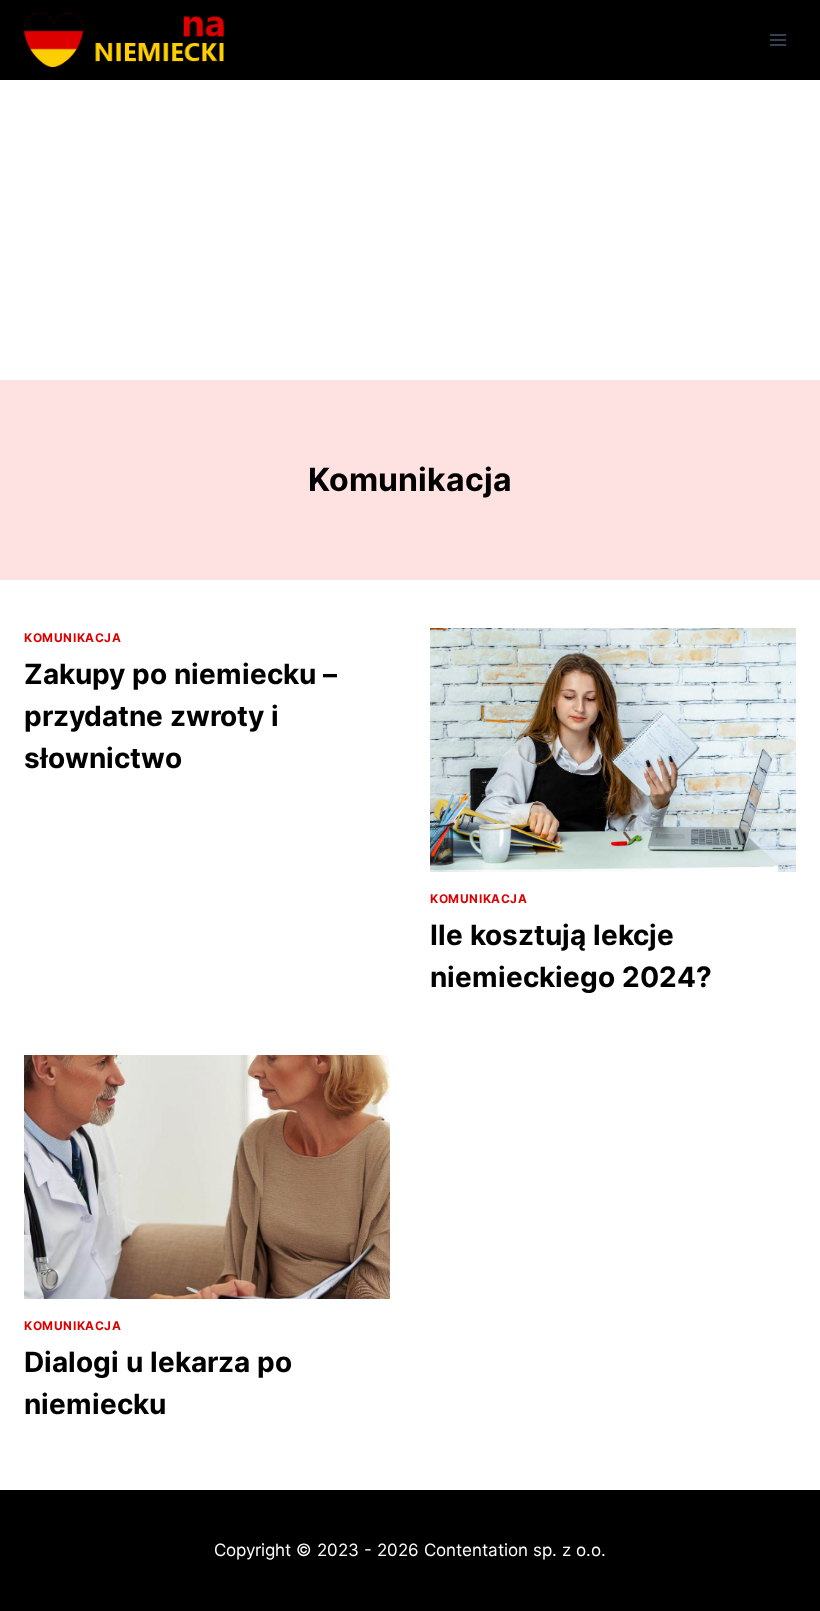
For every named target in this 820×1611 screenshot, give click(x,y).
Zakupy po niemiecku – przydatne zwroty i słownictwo (180, 716)
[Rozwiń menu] (777, 39)
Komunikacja (73, 637)
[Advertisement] (410, 230)
